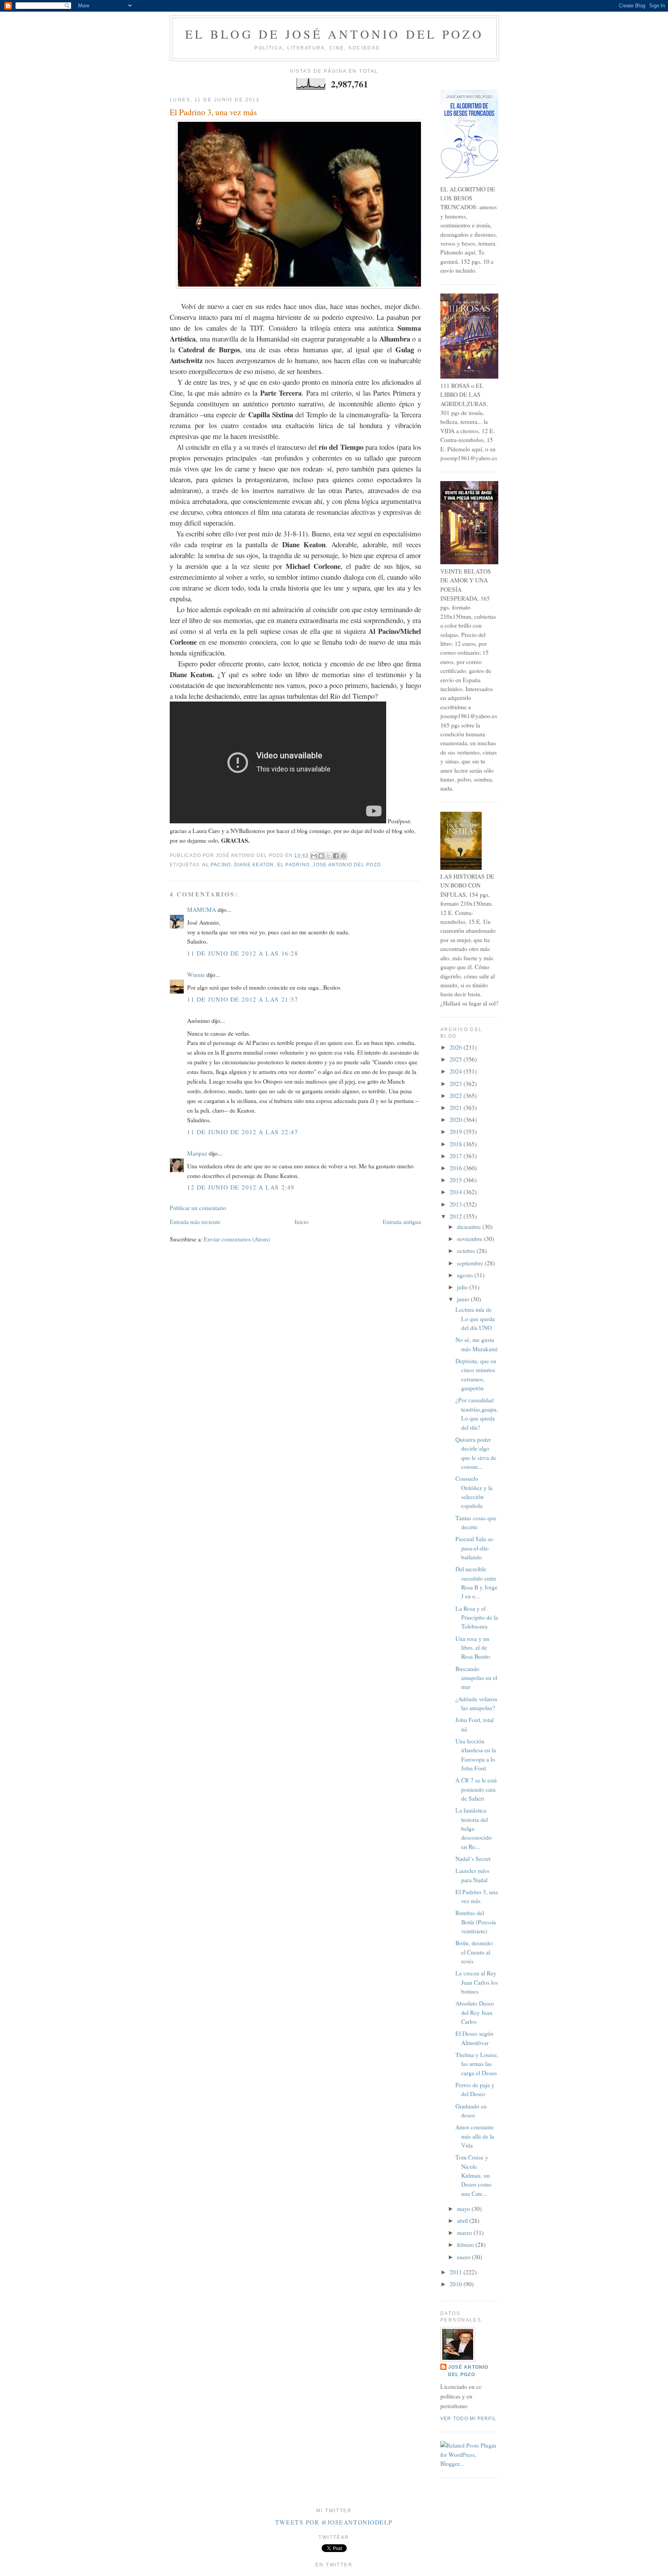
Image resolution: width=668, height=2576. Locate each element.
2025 (457, 1059)
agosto (466, 1275)
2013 (457, 1204)
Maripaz (198, 1153)
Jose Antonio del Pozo (347, 865)
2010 (457, 2284)
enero (464, 2257)
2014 (457, 1192)
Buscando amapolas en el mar (476, 1678)
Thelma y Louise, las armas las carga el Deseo (477, 2064)
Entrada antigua (402, 1222)
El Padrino (293, 865)
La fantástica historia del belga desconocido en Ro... (474, 1828)
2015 (457, 1180)
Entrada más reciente (195, 1222)
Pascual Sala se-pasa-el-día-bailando (475, 1548)
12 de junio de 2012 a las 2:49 (241, 1187)
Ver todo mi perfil (468, 2419)
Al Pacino (216, 865)
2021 (457, 1108)
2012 (457, 1216)
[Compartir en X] (329, 856)
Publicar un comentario (198, 1208)
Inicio (302, 1222)
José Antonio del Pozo (468, 2371)
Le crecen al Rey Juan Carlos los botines (477, 1982)
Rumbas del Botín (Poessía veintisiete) (476, 1922)
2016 (457, 1168)
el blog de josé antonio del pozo (334, 34)
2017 (457, 1156)
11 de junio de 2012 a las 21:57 (243, 999)
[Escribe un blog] (321, 856)
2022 (457, 1096)
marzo (465, 2233)
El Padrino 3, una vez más (213, 112)
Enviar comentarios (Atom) (237, 1239)
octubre (467, 1251)
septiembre (471, 1263)
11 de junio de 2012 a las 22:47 (243, 1132)
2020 (457, 1120)
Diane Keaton (254, 865)
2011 (457, 2272)
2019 (457, 1132)
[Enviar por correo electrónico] (314, 856)
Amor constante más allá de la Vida (475, 2136)
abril (463, 2221)
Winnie (196, 975)
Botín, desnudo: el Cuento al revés (475, 1952)
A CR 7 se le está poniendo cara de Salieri (476, 1789)
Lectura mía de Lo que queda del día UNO (475, 1319)
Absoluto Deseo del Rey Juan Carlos (475, 2012)
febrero (466, 2245)
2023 (457, 1084)
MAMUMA (202, 910)
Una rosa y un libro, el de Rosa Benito (473, 1648)
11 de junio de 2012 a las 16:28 (243, 953)
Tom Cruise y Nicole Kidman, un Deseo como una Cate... (473, 2175)
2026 (457, 1047)
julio (463, 1287)
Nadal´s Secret (473, 1859)
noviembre (470, 1239)
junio (464, 1299)
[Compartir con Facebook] (336, 856)
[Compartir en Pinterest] (343, 856)
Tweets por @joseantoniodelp (334, 2522)
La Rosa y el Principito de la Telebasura (477, 1617)
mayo (464, 2209)
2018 (457, 1144)
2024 (457, 1071)
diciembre (470, 1227)
